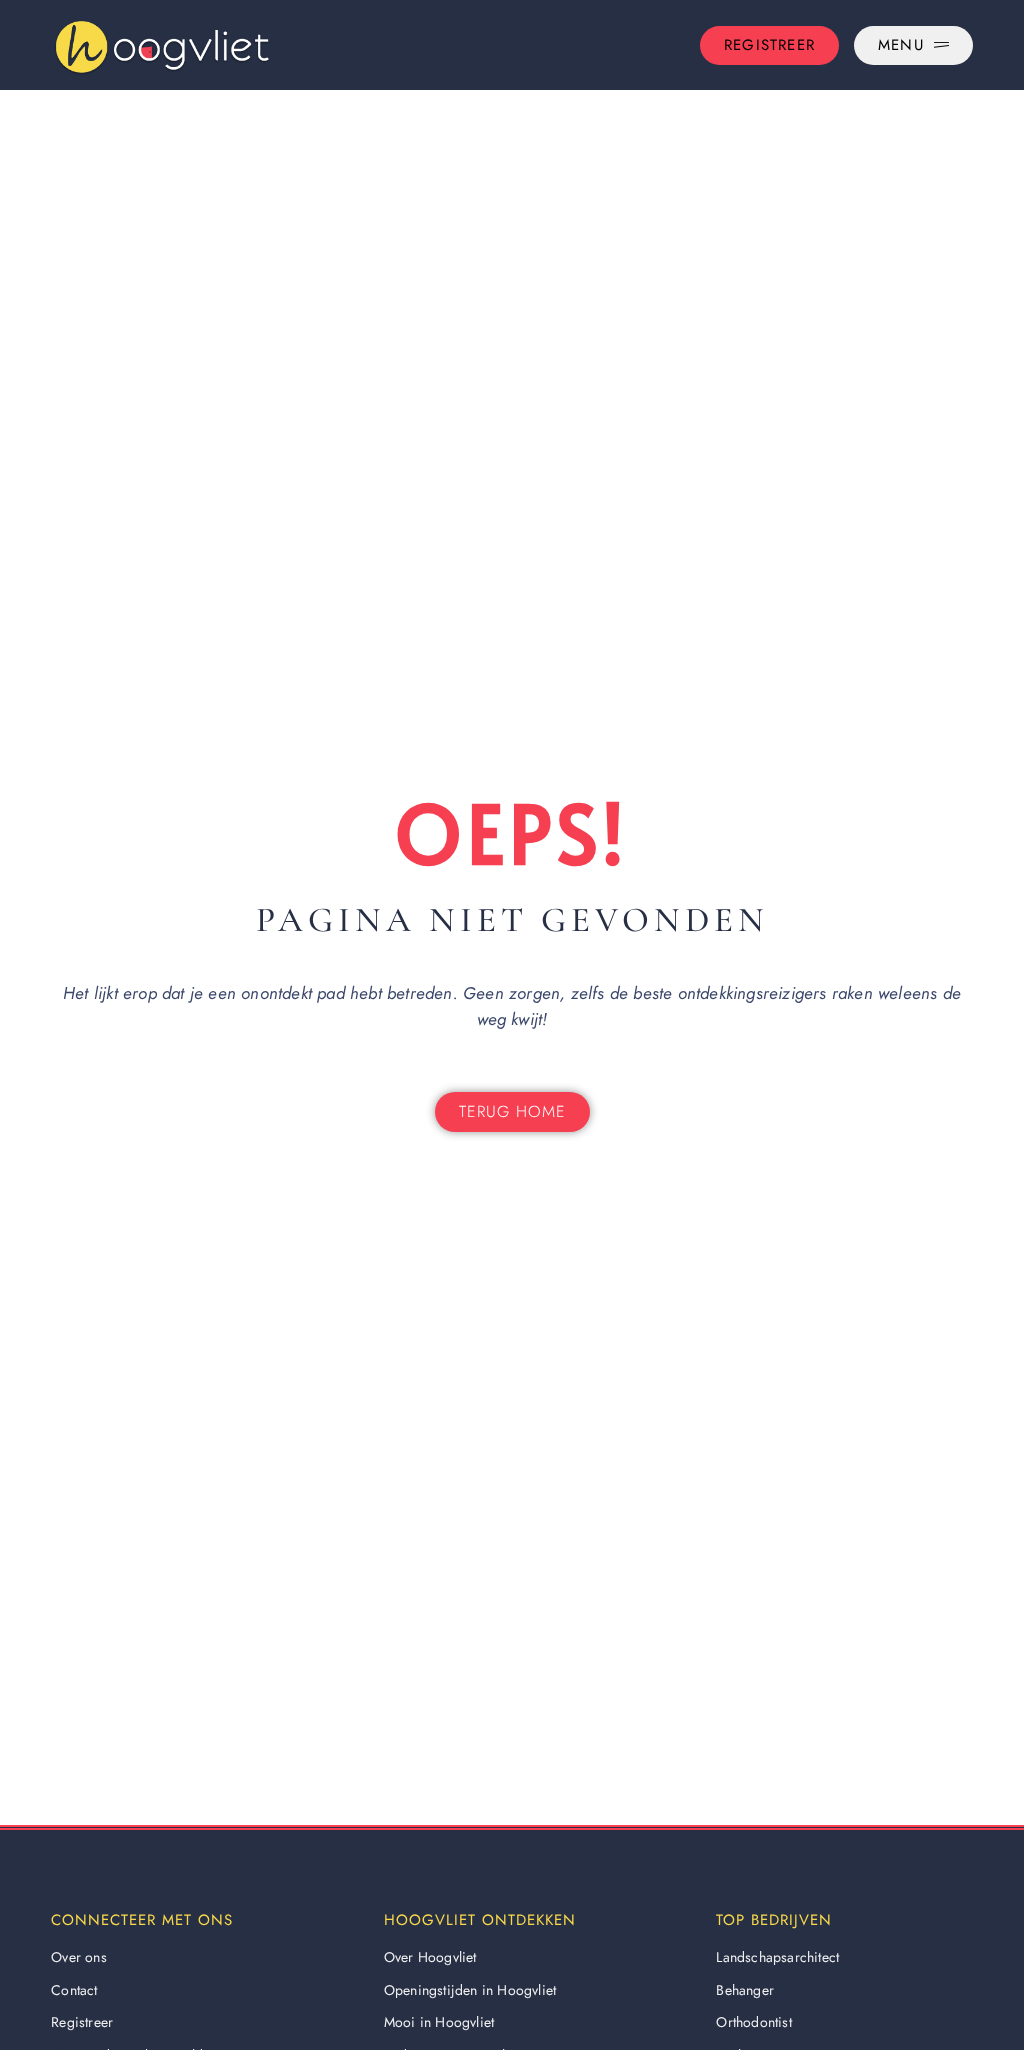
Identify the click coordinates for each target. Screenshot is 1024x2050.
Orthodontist (753, 2022)
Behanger (745, 1990)
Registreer (82, 2022)
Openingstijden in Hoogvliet (470, 1990)
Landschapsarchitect (777, 1957)
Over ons (79, 1957)
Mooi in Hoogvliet (439, 2022)
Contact (74, 1990)
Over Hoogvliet (430, 1957)
